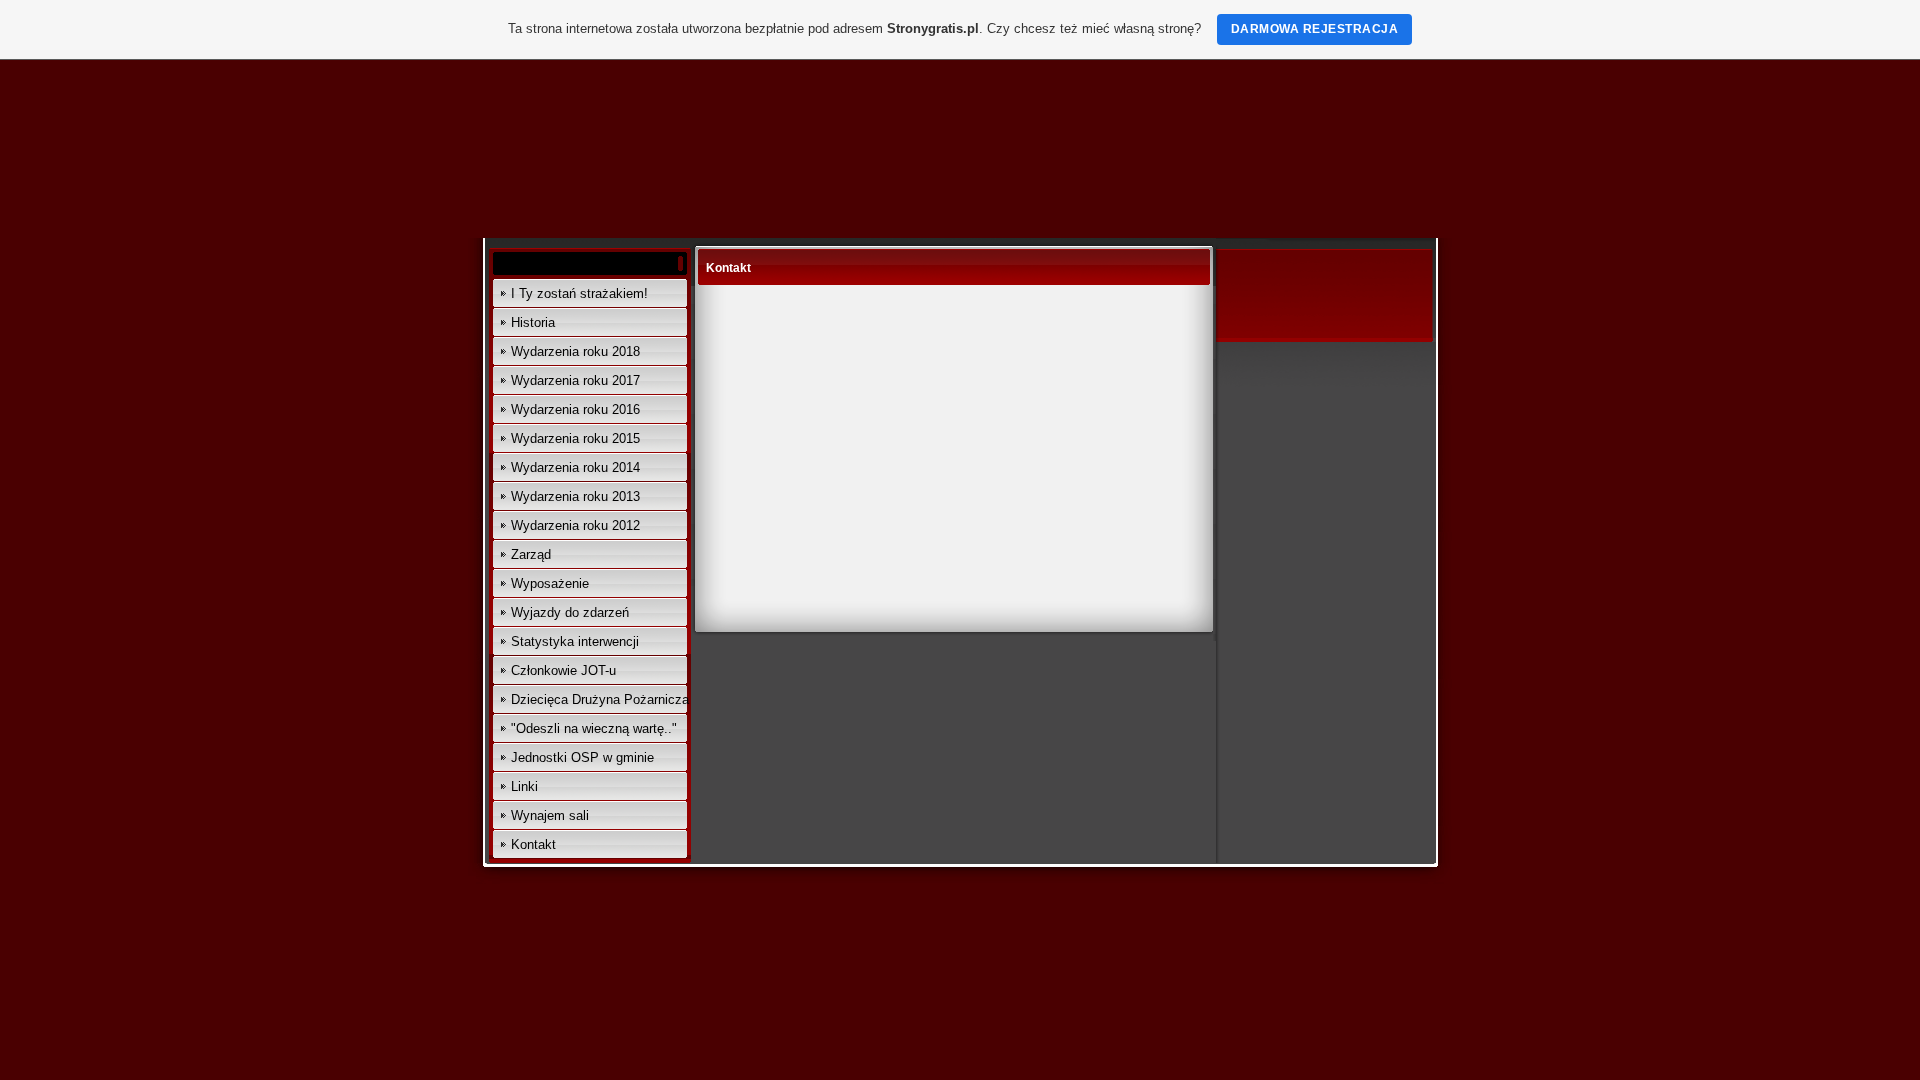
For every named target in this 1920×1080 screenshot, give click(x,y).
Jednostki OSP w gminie (582, 757)
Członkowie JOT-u (563, 670)
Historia (533, 322)
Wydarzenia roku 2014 (575, 467)
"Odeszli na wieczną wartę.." (594, 728)
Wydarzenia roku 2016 (575, 409)
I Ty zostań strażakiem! (579, 293)
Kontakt (533, 844)
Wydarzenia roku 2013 (575, 496)
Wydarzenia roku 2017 (575, 380)
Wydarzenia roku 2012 (575, 525)
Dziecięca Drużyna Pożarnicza (600, 699)
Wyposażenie (550, 583)
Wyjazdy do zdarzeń (570, 612)
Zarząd (531, 554)
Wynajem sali (550, 815)
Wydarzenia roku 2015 (575, 438)
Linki (524, 786)
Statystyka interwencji (575, 641)
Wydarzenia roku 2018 (575, 351)
